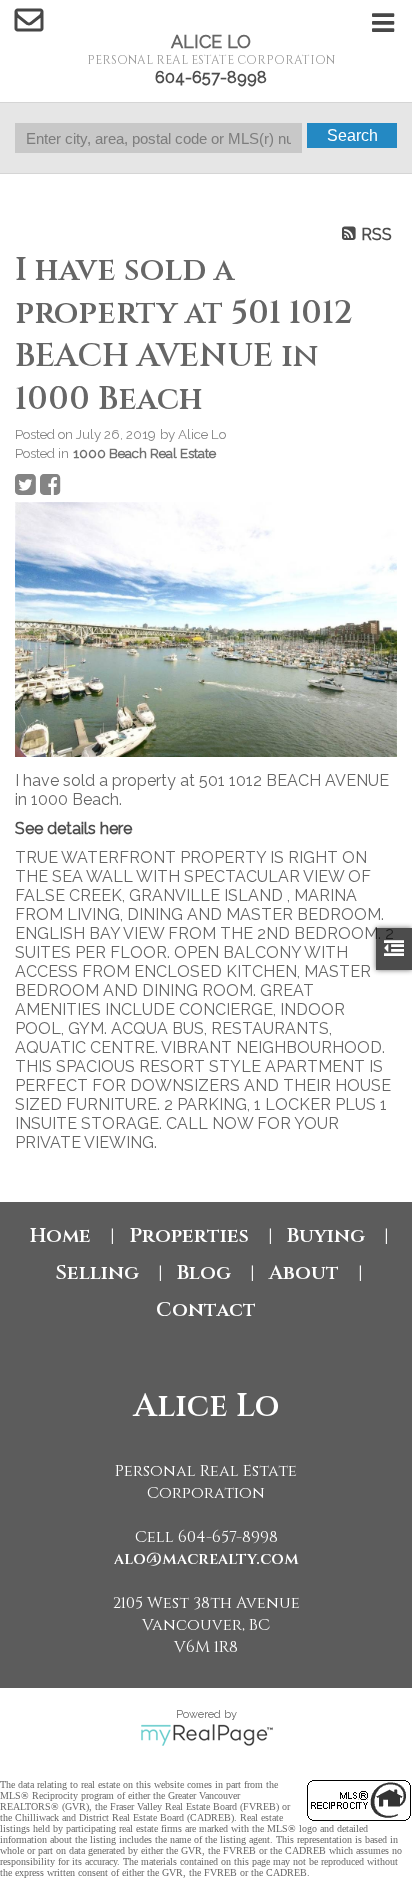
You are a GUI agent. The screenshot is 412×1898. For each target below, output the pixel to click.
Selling (97, 1272)
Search (352, 135)
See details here (73, 828)
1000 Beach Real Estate (144, 453)
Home (60, 1235)
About (304, 1272)
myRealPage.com (206, 1735)
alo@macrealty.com (206, 1559)
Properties (189, 1235)
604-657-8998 (211, 77)
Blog (204, 1272)
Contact (206, 1309)
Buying (326, 1235)
